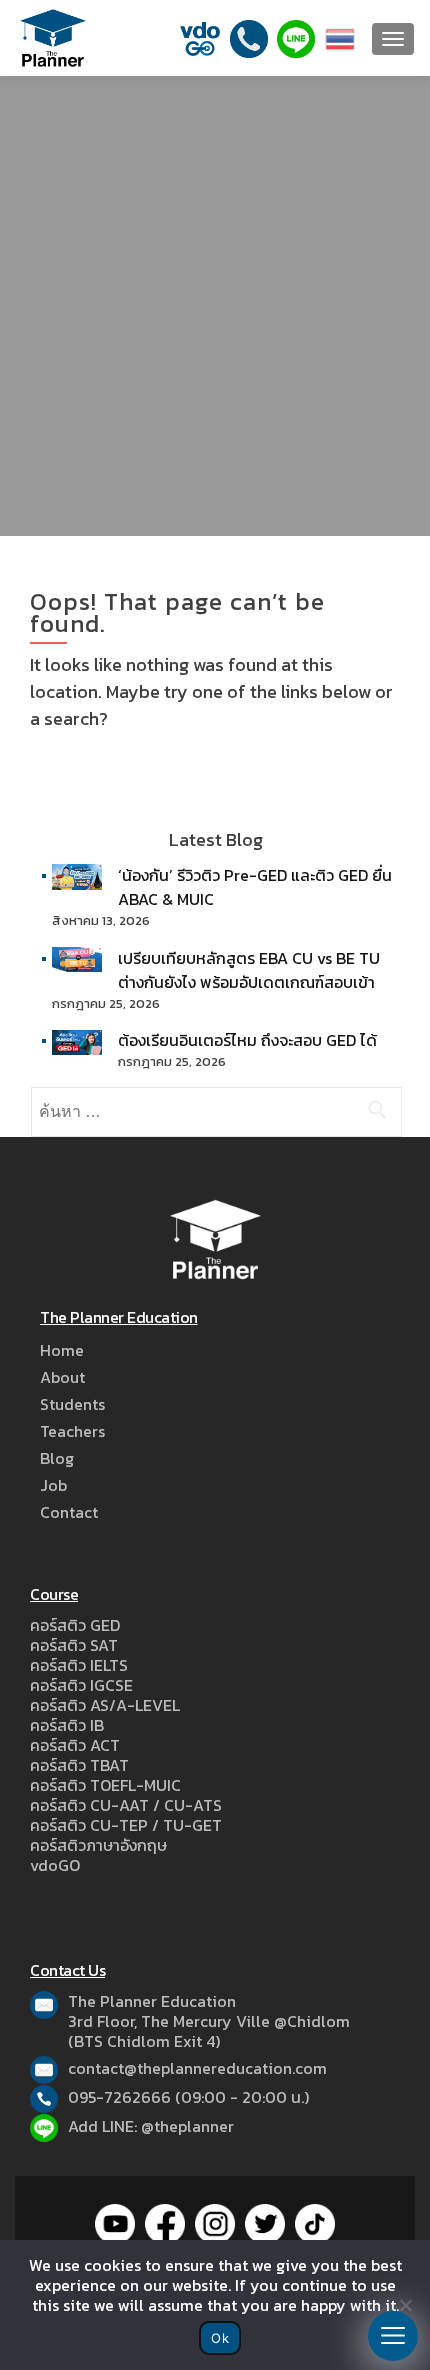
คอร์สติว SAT (74, 1645)
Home (62, 1350)
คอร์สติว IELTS (79, 1665)
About (62, 1377)
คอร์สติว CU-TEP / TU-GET (126, 1825)
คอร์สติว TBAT (79, 1765)
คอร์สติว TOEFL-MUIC (105, 1785)
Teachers (72, 1431)
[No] (405, 2305)
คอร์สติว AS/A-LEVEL (105, 1705)
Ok (220, 2338)
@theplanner (187, 2126)
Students (72, 1404)
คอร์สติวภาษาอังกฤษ (98, 1845)
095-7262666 (119, 2097)
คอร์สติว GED (75, 1625)
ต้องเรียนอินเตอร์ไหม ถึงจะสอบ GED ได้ (247, 1040)
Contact (69, 1512)
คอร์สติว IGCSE (81, 1685)
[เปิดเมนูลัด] (393, 2336)
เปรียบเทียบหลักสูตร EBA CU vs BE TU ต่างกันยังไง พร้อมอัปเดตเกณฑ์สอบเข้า (249, 970)
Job (53, 1485)
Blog (57, 1458)
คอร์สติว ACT (75, 1745)
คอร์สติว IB (67, 1725)
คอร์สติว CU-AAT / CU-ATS (126, 1805)
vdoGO (55, 1865)
